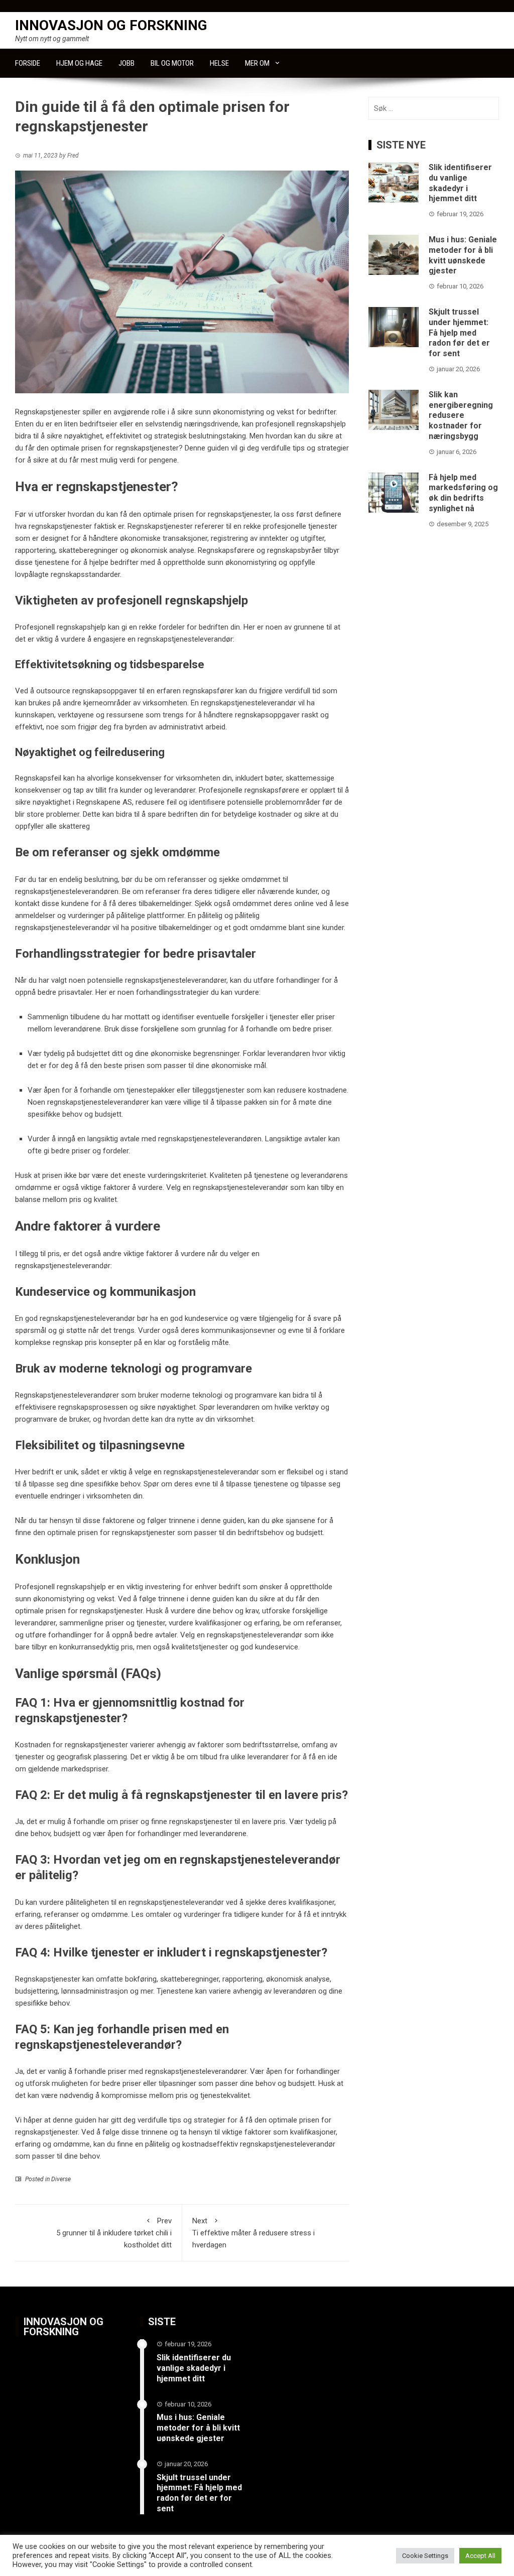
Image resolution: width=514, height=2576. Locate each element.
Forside (28, 63)
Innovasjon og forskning (111, 25)
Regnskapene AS (104, 802)
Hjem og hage (79, 63)
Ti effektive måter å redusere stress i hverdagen (253, 2233)
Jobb (126, 63)
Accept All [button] (480, 2556)
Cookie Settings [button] (425, 2556)
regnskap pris (75, 1342)
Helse (219, 63)
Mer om (257, 63)
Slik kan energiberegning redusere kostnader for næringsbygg (461, 415)
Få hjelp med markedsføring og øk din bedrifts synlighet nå (463, 493)
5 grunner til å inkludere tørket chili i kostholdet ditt (114, 2233)
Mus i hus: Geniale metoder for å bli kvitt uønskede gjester (463, 255)
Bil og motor (172, 63)
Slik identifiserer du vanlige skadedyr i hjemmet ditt (460, 183)
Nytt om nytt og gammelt (52, 39)
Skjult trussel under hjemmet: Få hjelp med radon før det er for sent (459, 333)
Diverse (61, 2179)
